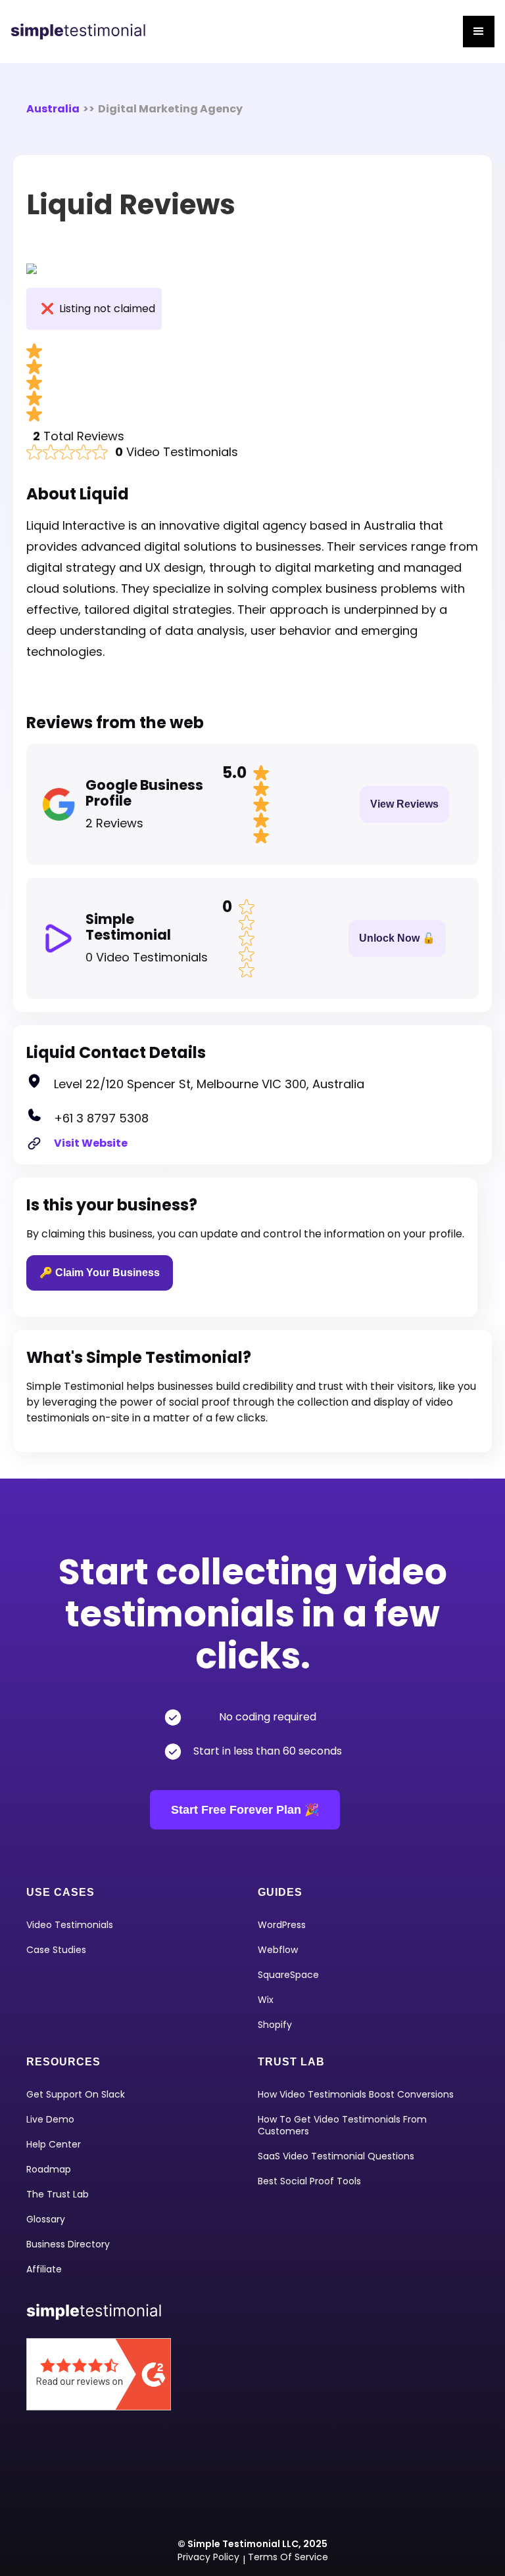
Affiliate (44, 2269)
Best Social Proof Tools (309, 2181)
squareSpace (288, 1975)
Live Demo (50, 2119)
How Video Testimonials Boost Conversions (356, 2094)
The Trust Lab (58, 2194)
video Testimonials (70, 1925)
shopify (275, 2025)
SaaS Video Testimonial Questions (336, 2156)
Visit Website (91, 1143)
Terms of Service (288, 2557)
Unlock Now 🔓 (397, 938)
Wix (266, 2000)
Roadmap (49, 2169)
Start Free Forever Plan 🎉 (245, 1810)
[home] (83, 32)
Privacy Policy (208, 2557)
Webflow (278, 1950)
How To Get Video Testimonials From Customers (342, 2125)
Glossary (46, 2219)
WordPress (282, 1925)
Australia (53, 109)
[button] (479, 32)
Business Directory (68, 2244)
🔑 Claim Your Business (100, 1273)
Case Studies (56, 1950)
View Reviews (404, 804)
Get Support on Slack (76, 2094)
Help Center (54, 2144)
